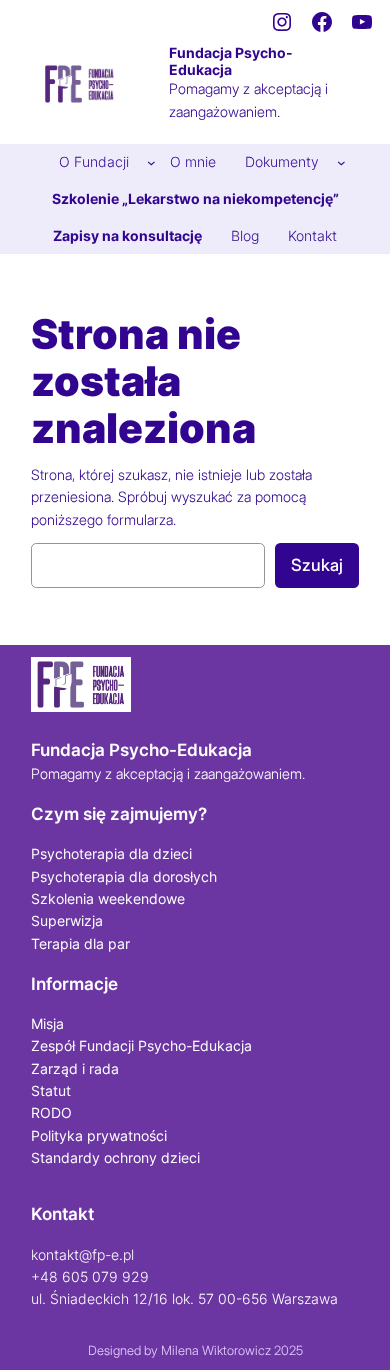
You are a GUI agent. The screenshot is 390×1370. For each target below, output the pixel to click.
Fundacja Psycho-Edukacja (231, 61)
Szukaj (317, 565)
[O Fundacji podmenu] (151, 162)
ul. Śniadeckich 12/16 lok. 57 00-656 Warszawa (184, 1298)
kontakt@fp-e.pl (82, 1254)
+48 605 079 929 (90, 1276)
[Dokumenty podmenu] (341, 162)
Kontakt (62, 1214)
